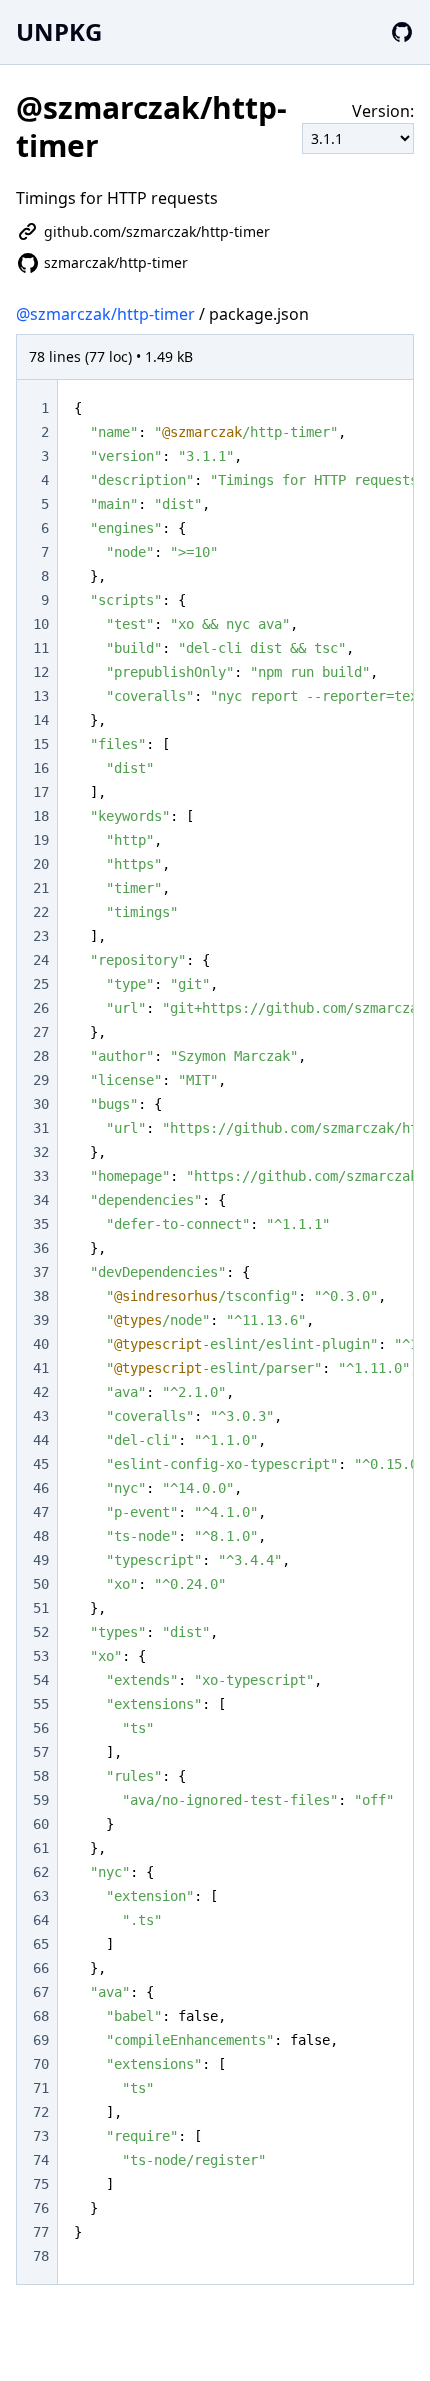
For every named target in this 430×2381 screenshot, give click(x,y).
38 (41, 1296)
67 (41, 1992)
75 (41, 2184)
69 (41, 2040)
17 (41, 792)
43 (41, 1416)
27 (41, 1032)
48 (41, 1536)
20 (41, 864)
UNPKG (59, 31)
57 (41, 1752)
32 (41, 1152)
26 (41, 1008)
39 (41, 1320)
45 (41, 1464)
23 (41, 936)
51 (41, 1608)
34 (41, 1200)
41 (41, 1368)
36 (41, 1248)
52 (41, 1632)
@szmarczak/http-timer (105, 314)
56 (41, 1728)
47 (41, 1512)
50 (41, 1584)
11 (41, 648)
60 (41, 1824)
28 (41, 1056)
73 (41, 2136)
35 (41, 1224)
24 (41, 960)
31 (41, 1128)
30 (41, 1104)
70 (41, 2064)
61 (41, 1848)
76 (41, 2208)
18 (41, 816)
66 (41, 1968)
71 (41, 2088)
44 (41, 1440)
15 (41, 744)
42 (41, 1392)
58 (41, 1776)
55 (41, 1704)
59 (41, 1800)
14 (41, 720)
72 (41, 2112)
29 (41, 1080)
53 (41, 1656)
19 (41, 840)
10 (41, 624)
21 (41, 888)
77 (41, 2232)
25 (41, 984)
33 (41, 1176)
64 (41, 1920)
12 (41, 672)
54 (41, 1680)
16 (41, 768)
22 (41, 912)
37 (41, 1272)
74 (41, 2160)
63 (41, 1896)
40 (41, 1344)
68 (41, 2016)
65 (41, 1944)
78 (41, 2256)
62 (41, 1872)
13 (41, 696)
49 (41, 1560)
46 (41, 1488)
